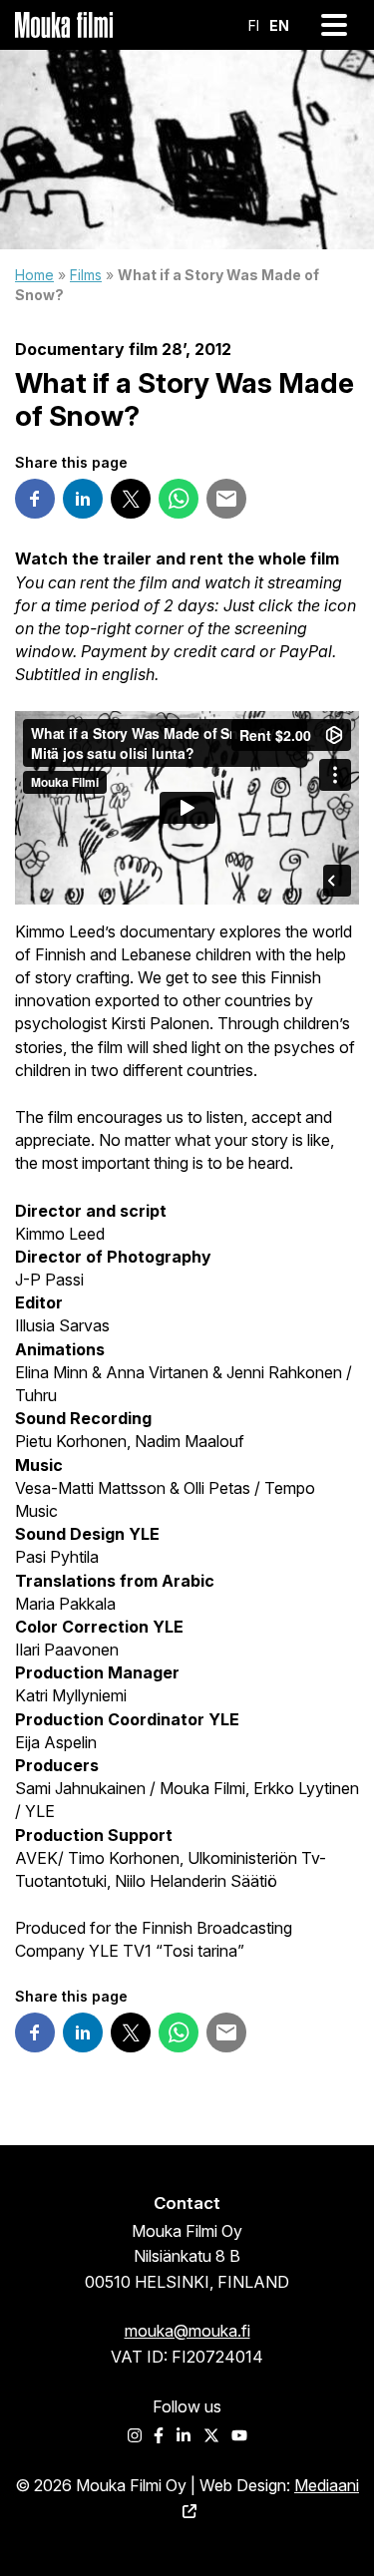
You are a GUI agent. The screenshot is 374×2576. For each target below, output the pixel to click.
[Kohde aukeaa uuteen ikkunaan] (35, 499)
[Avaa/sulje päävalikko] (334, 25)
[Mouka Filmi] (64, 25)
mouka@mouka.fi (187, 2331)
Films (86, 275)
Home (34, 275)
